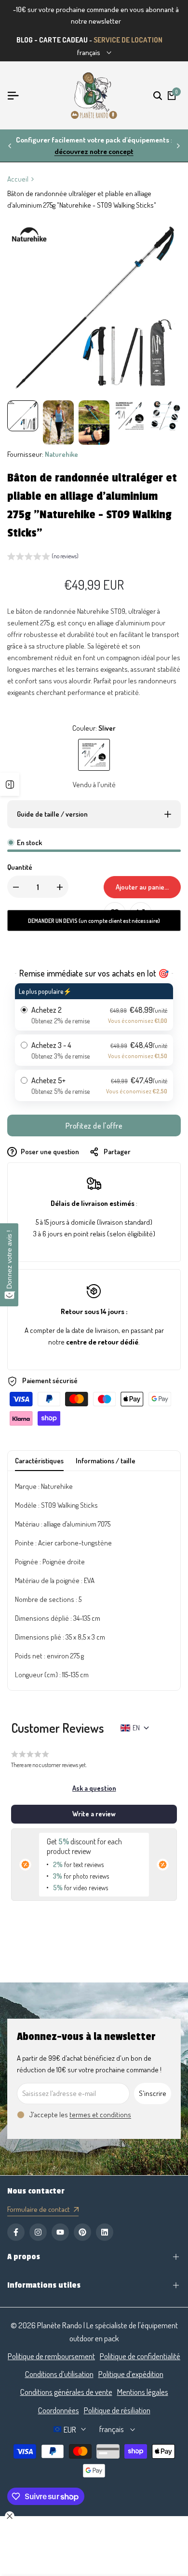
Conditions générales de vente (66, 2392)
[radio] (94, 1007)
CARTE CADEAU (63, 40)
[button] (43, 557)
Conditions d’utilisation (59, 2374)
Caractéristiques (39, 1461)
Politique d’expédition (131, 2374)
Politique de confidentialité (140, 2356)
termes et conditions (100, 2115)
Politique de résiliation (117, 2410)
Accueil (18, 179)
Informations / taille (106, 1461)
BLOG (25, 40)
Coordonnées (59, 2410)
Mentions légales (143, 2392)
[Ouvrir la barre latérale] (10, 784)
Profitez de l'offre (94, 1126)
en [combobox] (136, 1728)
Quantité (20, 867)
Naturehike (61, 454)
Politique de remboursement (51, 2356)
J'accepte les (80, 2115)
